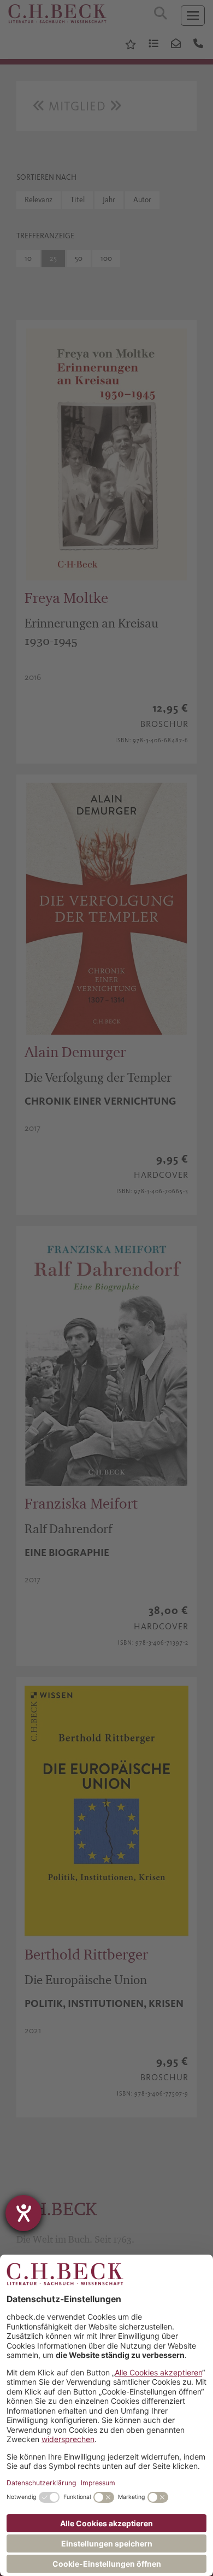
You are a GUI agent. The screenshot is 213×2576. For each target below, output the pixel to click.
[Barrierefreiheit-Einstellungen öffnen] (23, 2213)
